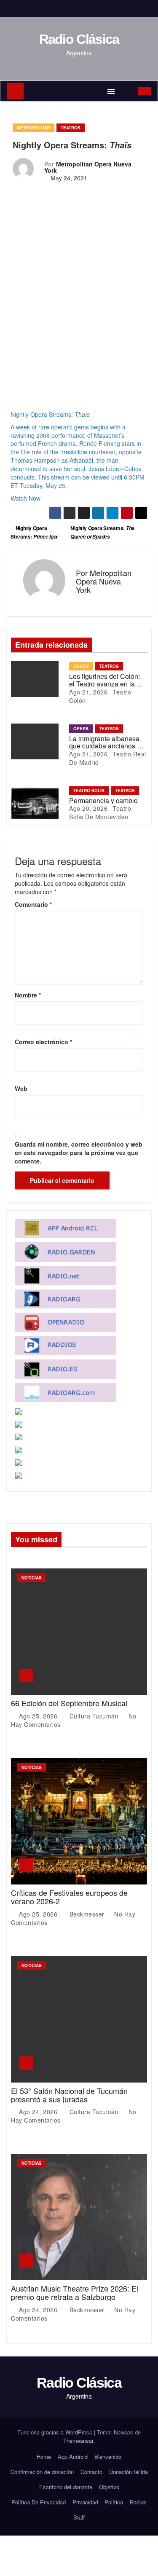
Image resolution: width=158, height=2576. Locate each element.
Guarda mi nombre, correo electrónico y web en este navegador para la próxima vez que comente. (79, 1153)
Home (44, 2457)
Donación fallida (129, 2472)
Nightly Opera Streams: (102, 532)
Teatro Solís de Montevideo (100, 812)
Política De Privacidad (39, 2502)
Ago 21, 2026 (88, 692)
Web (21, 1088)
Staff (79, 2517)
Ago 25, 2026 (39, 1716)
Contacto (91, 2472)
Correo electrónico (43, 1042)
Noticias (32, 1578)
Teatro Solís (89, 791)
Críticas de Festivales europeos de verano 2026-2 (69, 1897)
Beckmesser (87, 1914)
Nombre (28, 995)
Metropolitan (33, 128)
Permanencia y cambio (103, 800)
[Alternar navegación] (111, 91)
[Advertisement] (79, 298)
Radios (138, 2502)
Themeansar (78, 2441)
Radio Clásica (79, 39)
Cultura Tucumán (94, 1716)
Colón (81, 666)
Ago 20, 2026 (88, 808)
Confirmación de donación (42, 2472)
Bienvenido (108, 2457)
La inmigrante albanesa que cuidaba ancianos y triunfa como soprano (105, 746)
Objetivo (109, 2487)
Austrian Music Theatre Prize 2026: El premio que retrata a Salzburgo (75, 2292)
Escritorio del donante (66, 2487)
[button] (127, 91)
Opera (81, 729)
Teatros (71, 128)
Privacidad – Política (98, 2502)
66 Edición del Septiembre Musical (69, 1703)
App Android (73, 2457)
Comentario (33, 904)
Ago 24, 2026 (39, 2112)
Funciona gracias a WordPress (56, 2432)
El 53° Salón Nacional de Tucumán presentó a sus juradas (69, 2095)
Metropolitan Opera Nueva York (88, 167)
